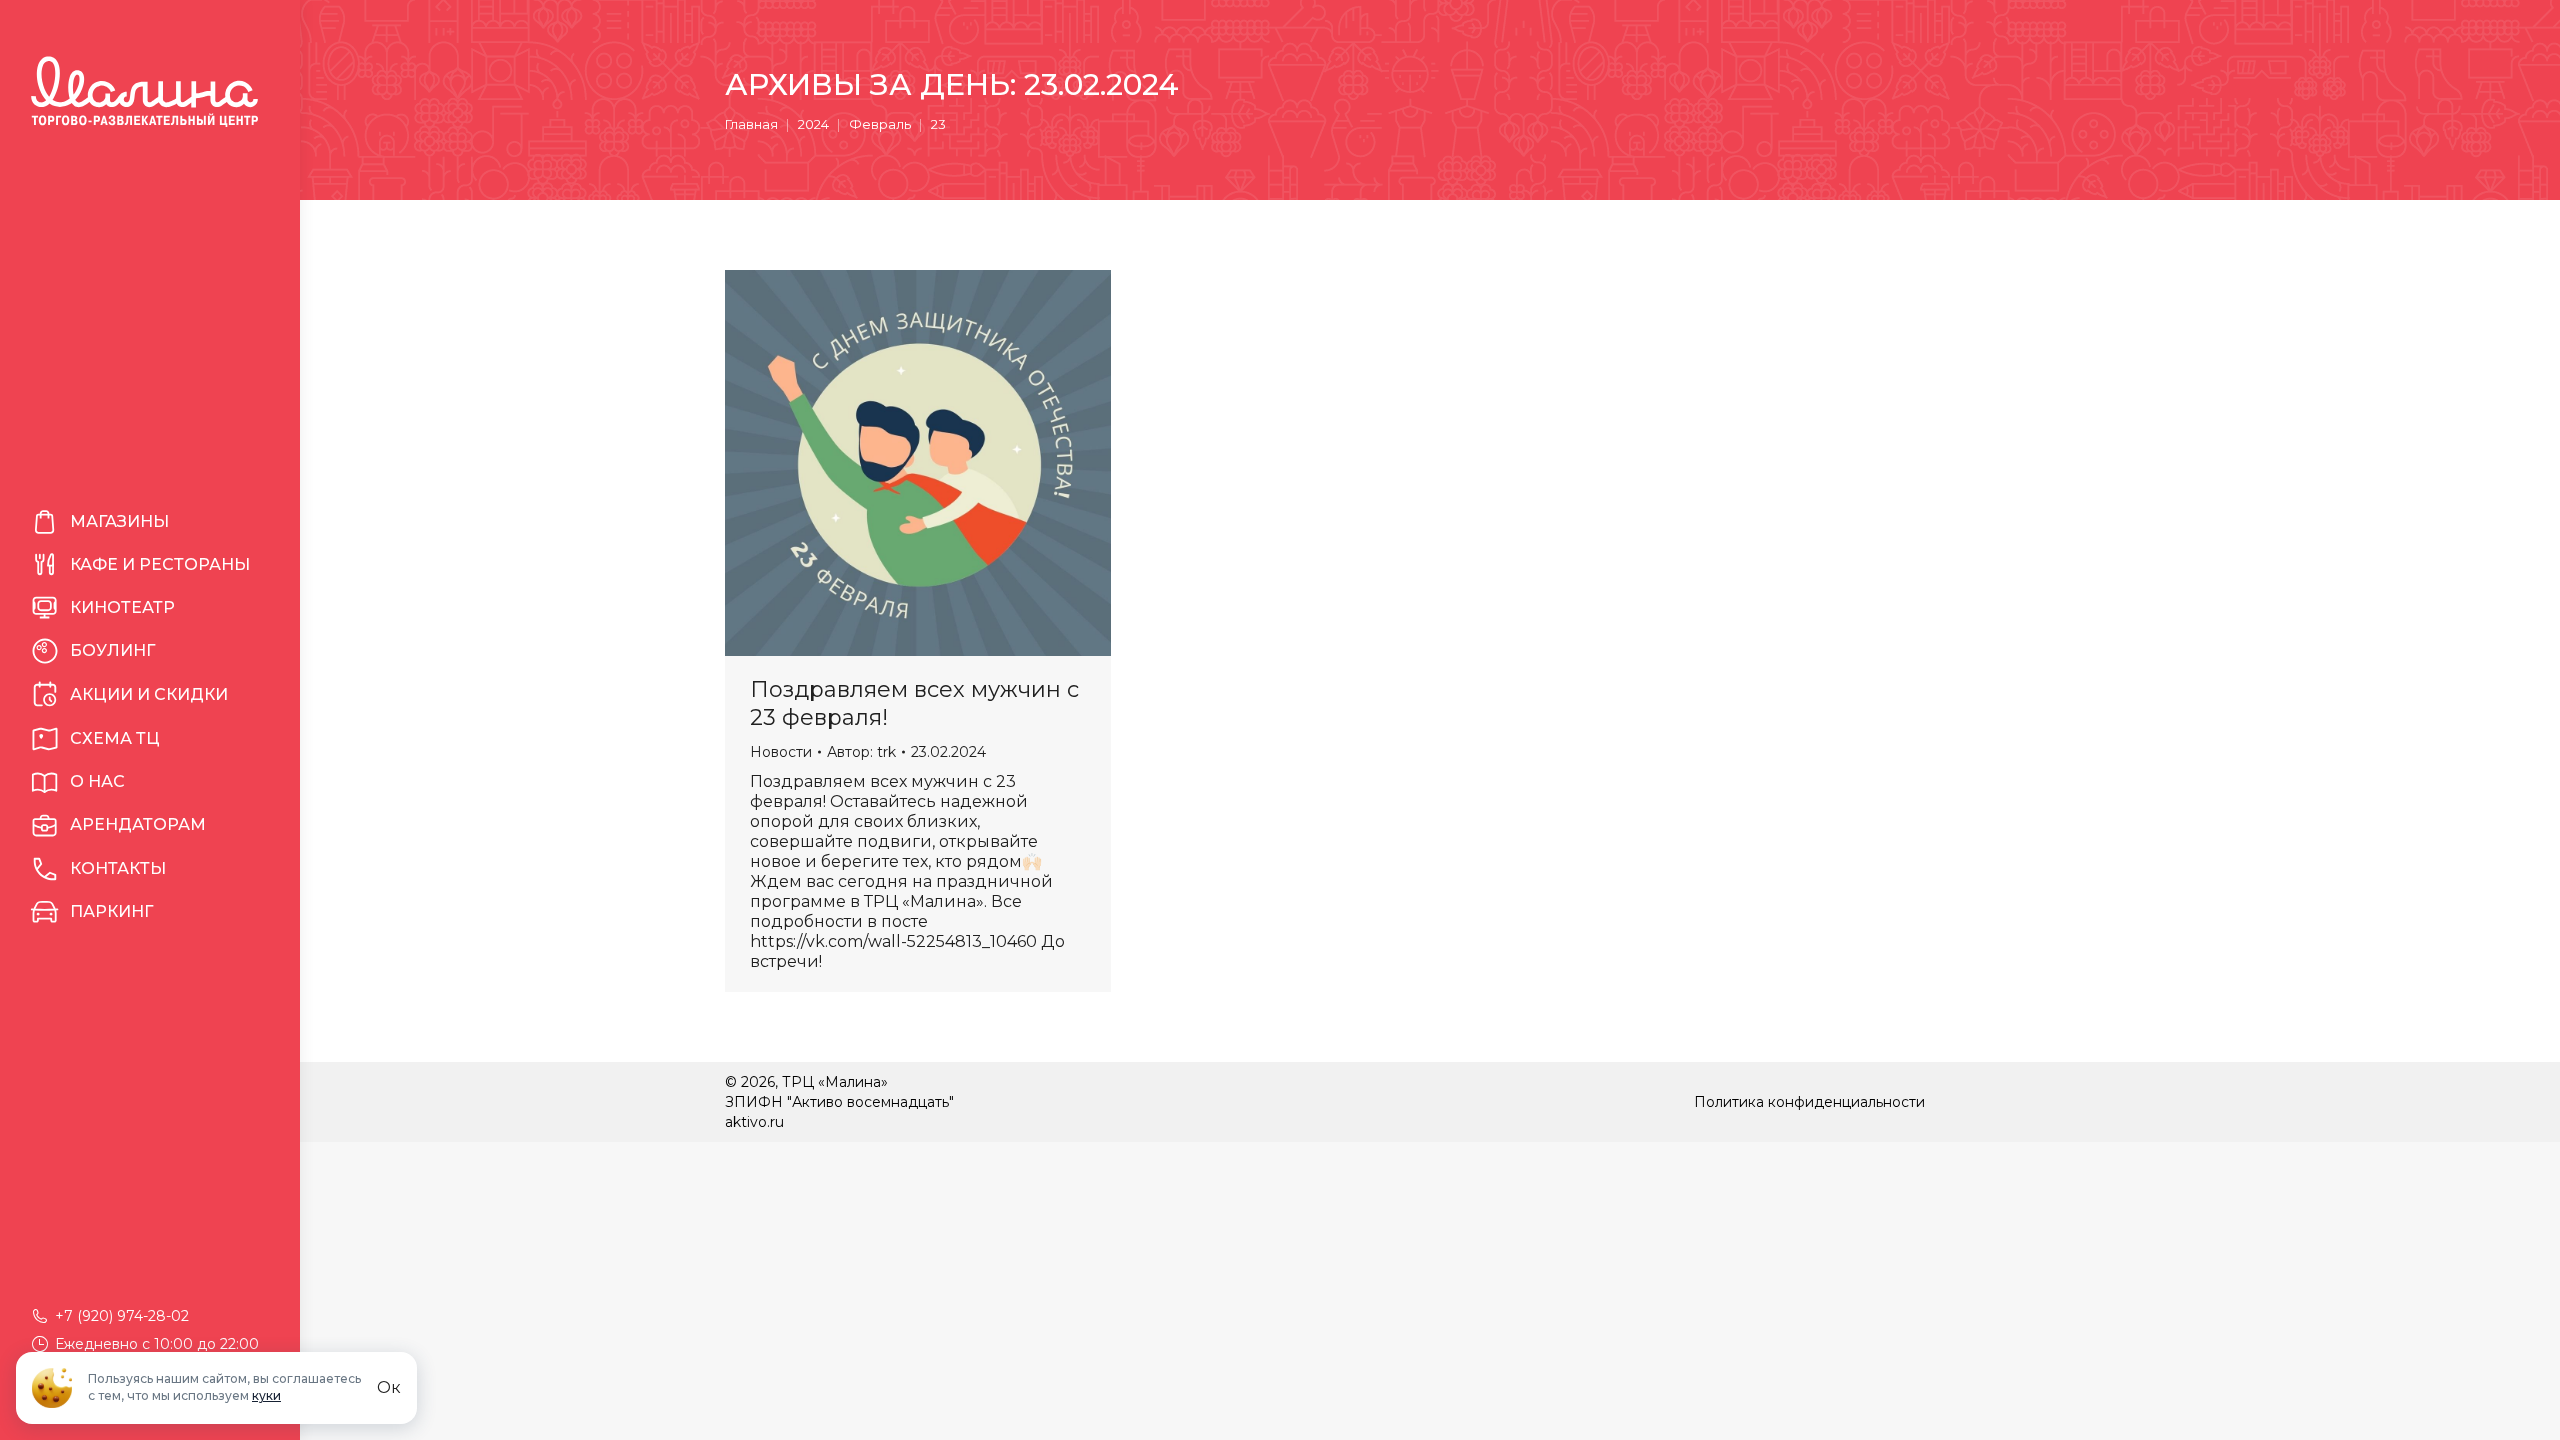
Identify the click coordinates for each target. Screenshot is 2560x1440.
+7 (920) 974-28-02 (122, 1316)
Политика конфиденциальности (1809, 1102)
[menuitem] (150, 522)
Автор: (861, 752)
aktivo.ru (754, 1122)
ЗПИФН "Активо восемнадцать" (839, 1102)
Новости (781, 752)
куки (266, 1395)
